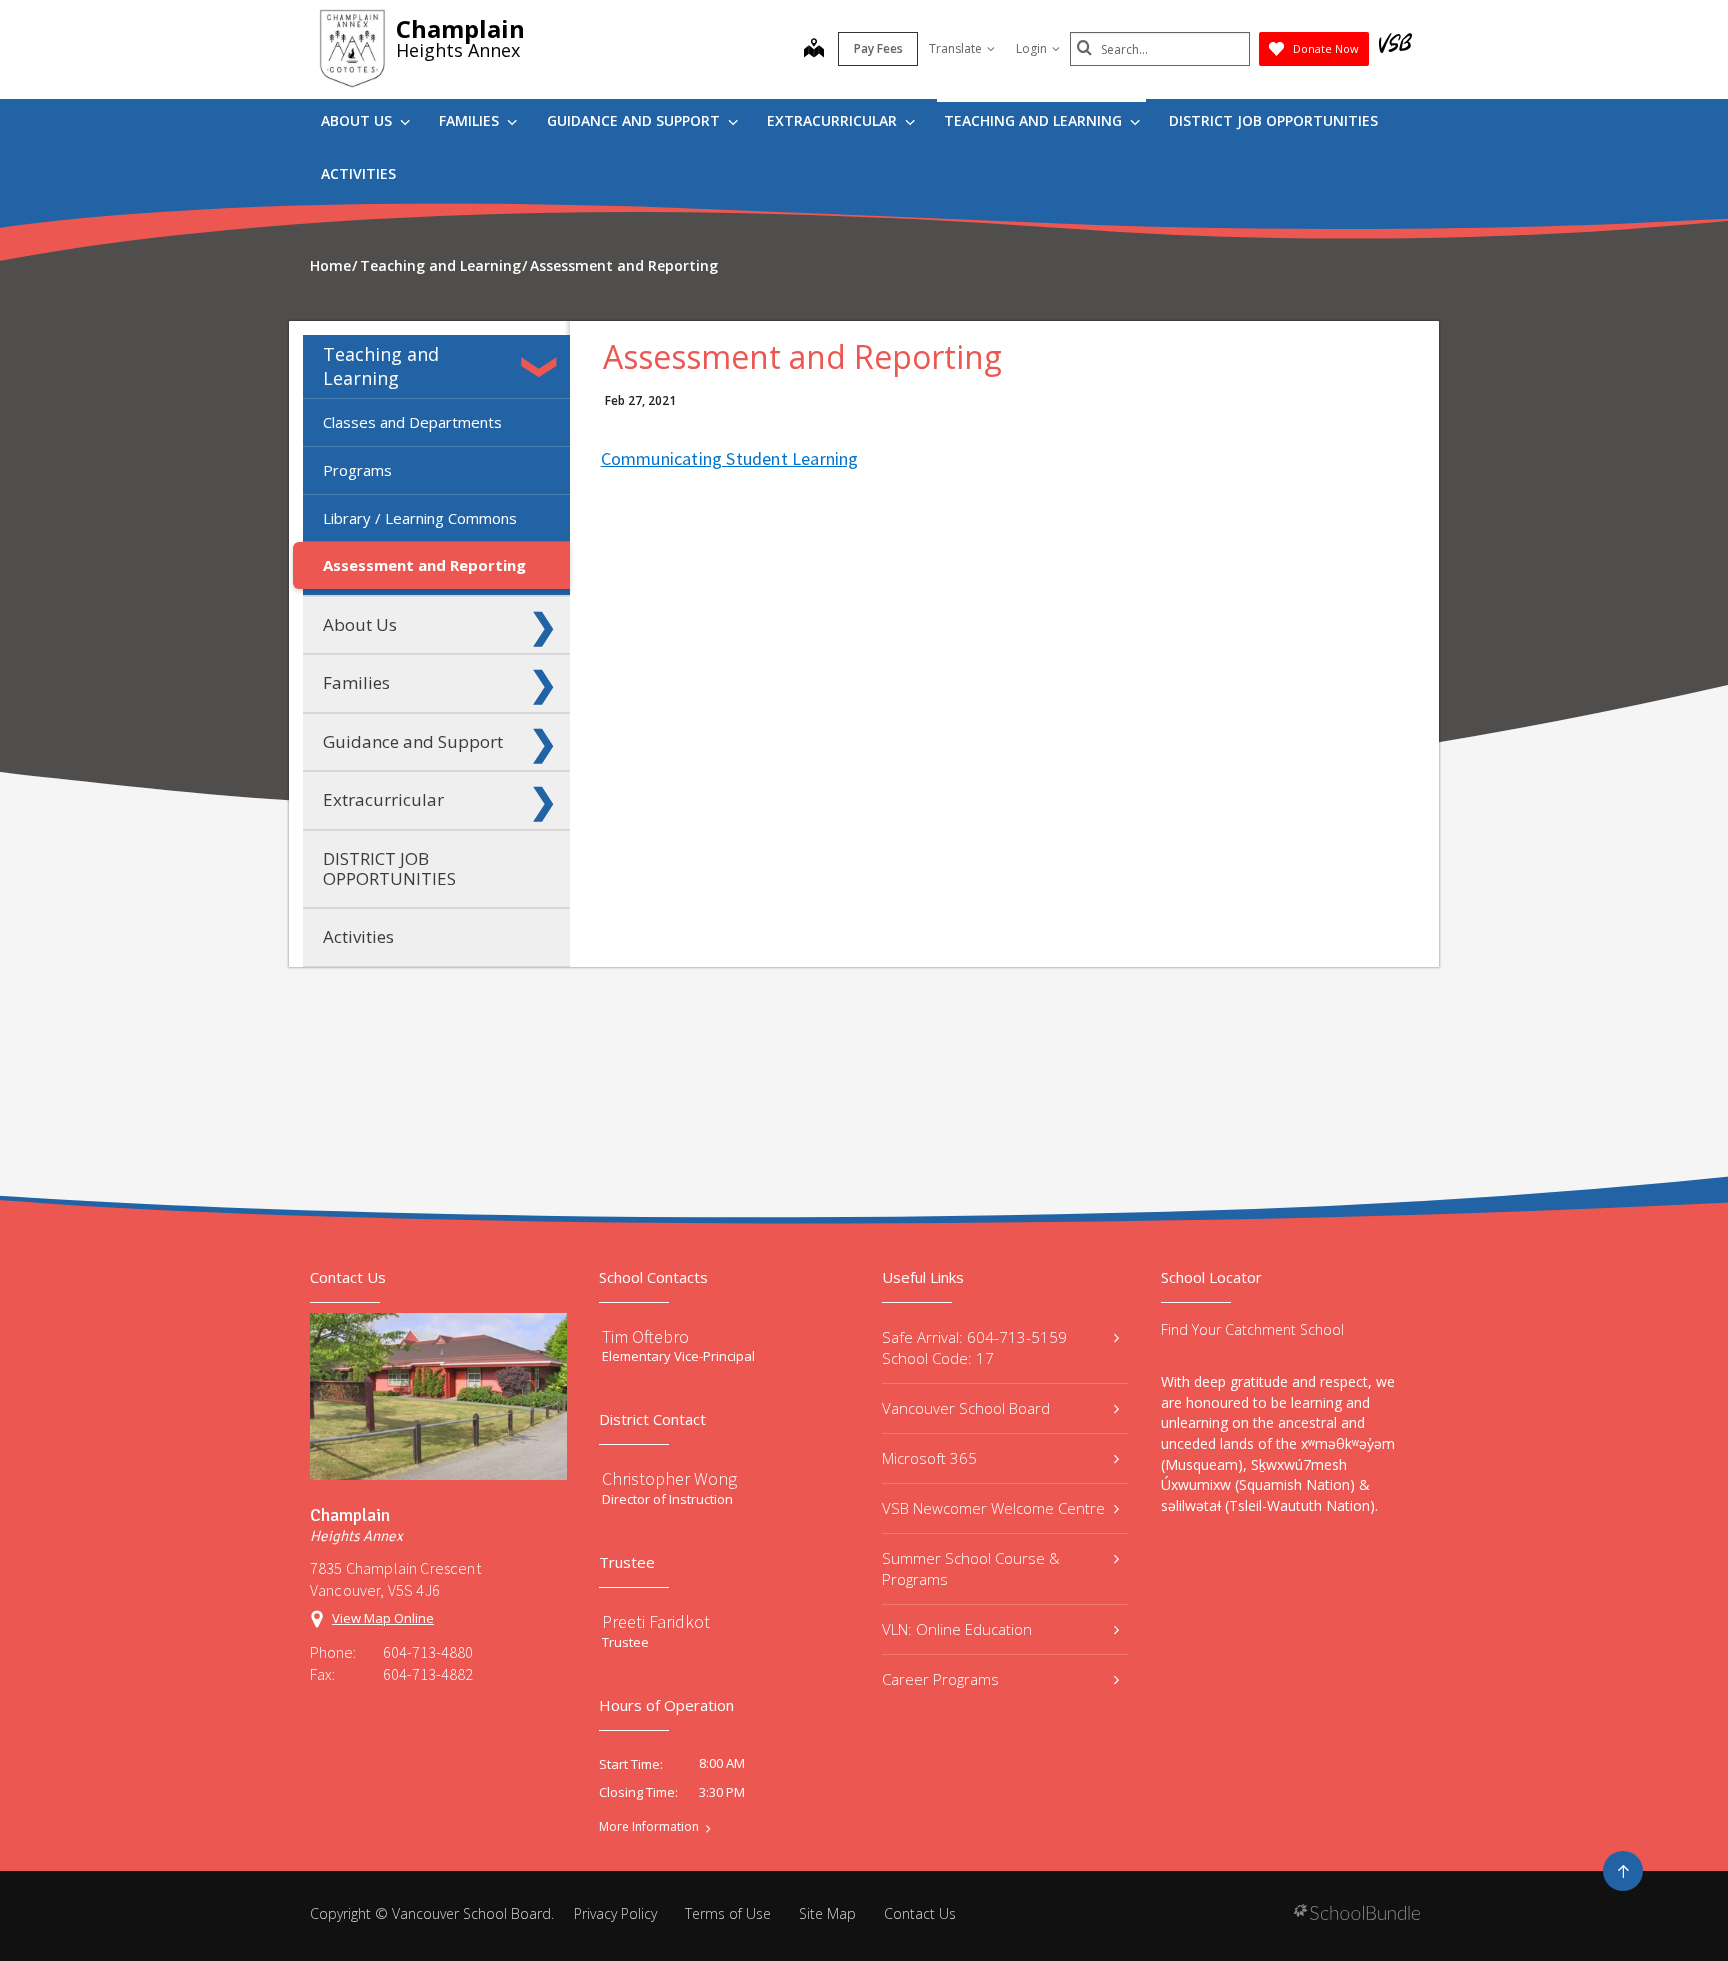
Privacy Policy (615, 1913)
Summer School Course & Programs (971, 1568)
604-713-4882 (428, 1674)
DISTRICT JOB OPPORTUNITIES (1273, 120)
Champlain (460, 28)
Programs (357, 470)
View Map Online (383, 1618)
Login (1031, 48)
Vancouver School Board (966, 1408)
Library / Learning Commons (420, 518)
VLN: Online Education (957, 1629)
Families (471, 120)
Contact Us (920, 1913)
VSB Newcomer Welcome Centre (993, 1508)
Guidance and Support (635, 120)
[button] (543, 367)
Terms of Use (728, 1913)
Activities (358, 173)
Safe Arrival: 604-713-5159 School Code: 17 (974, 1347)
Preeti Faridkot (656, 1621)
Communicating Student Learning (730, 458)
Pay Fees (878, 48)
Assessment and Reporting (424, 565)
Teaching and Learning (1035, 120)
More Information (649, 1827)
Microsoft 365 (929, 1458)
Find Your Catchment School (1252, 1329)
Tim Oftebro (645, 1336)
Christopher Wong (669, 1478)
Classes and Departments (412, 422)
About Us (358, 120)
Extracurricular (834, 120)
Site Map (827, 1913)
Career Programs (940, 1679)
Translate (955, 48)
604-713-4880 (428, 1652)
